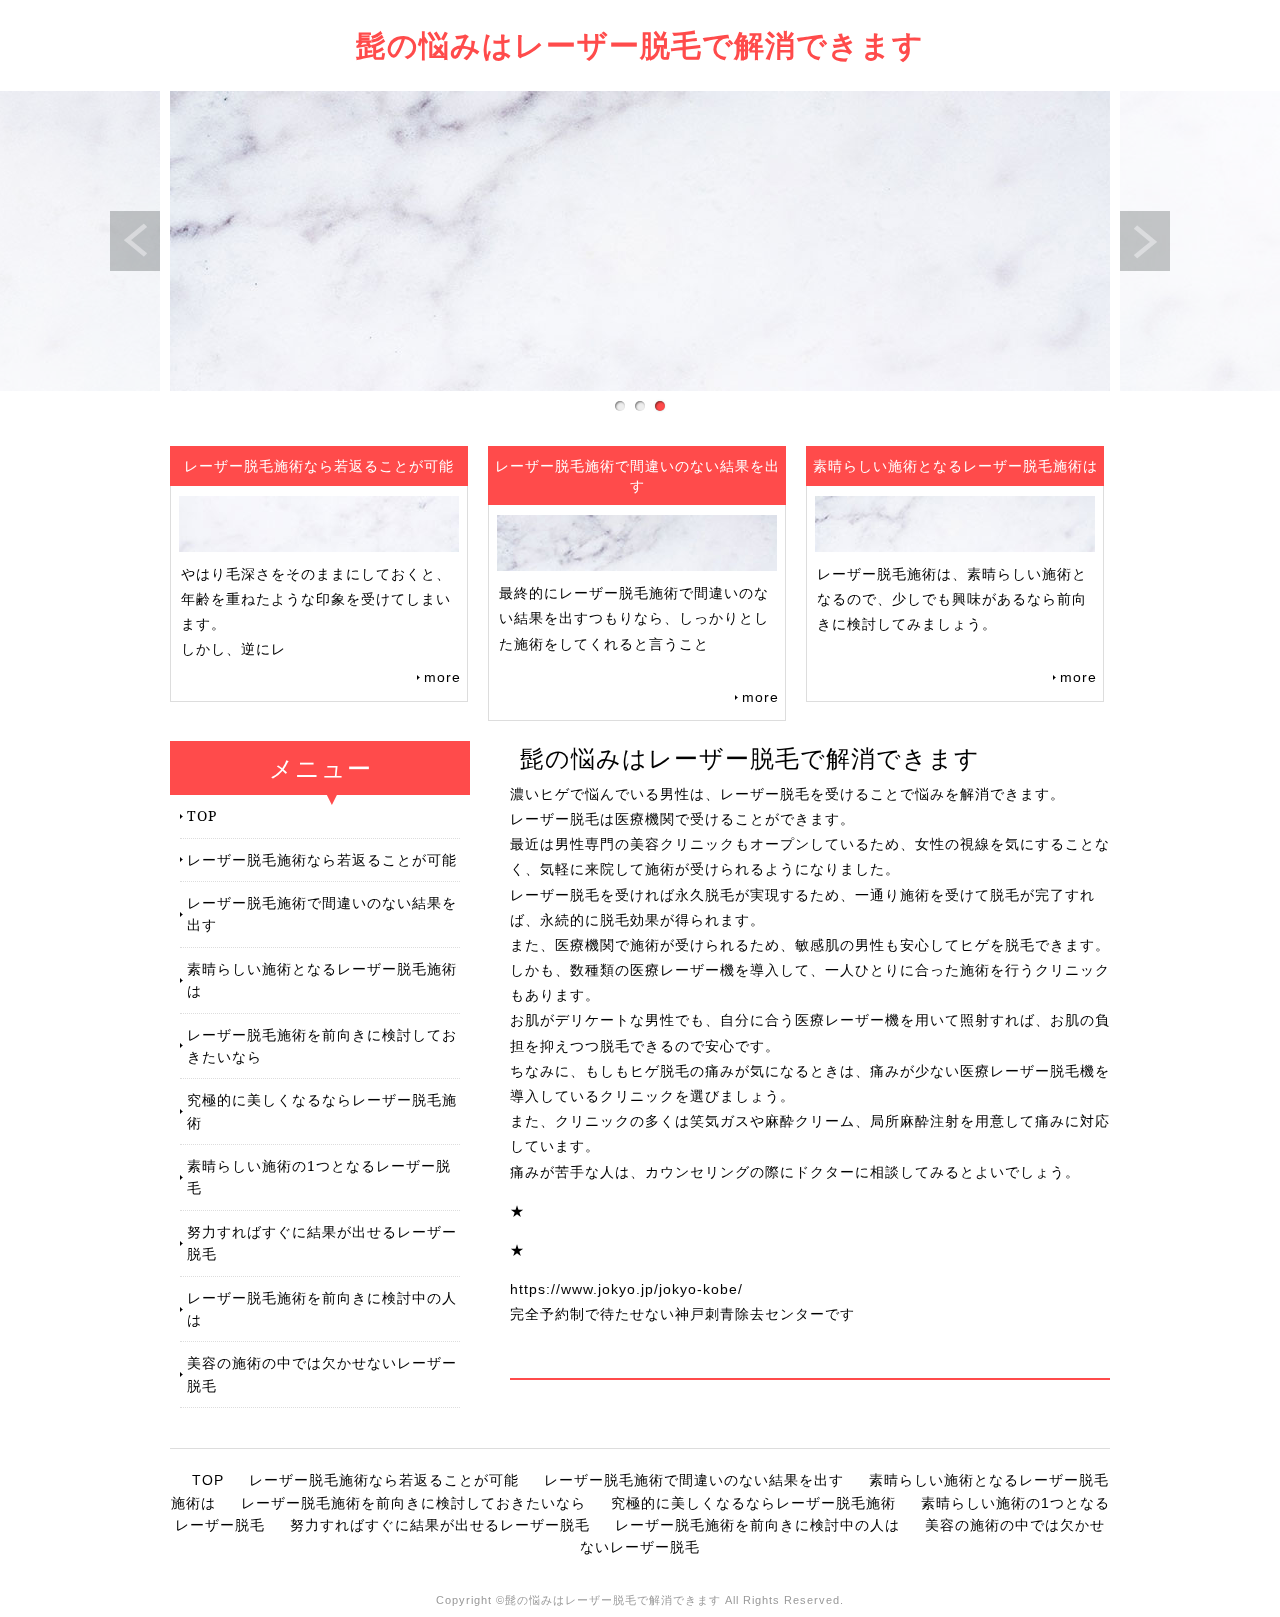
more (442, 677)
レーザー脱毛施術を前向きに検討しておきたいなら (322, 1045)
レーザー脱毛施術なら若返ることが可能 (322, 859)
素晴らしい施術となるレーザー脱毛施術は (322, 979)
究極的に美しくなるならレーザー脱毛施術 (322, 1110)
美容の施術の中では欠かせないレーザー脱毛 (322, 1373)
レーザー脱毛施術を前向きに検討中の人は (322, 1308)
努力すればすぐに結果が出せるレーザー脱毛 (322, 1242)
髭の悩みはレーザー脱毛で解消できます (640, 44)
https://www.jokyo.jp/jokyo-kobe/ (626, 1289)
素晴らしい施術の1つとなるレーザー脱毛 (319, 1176)
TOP (202, 815)
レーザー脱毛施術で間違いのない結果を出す (322, 913)
